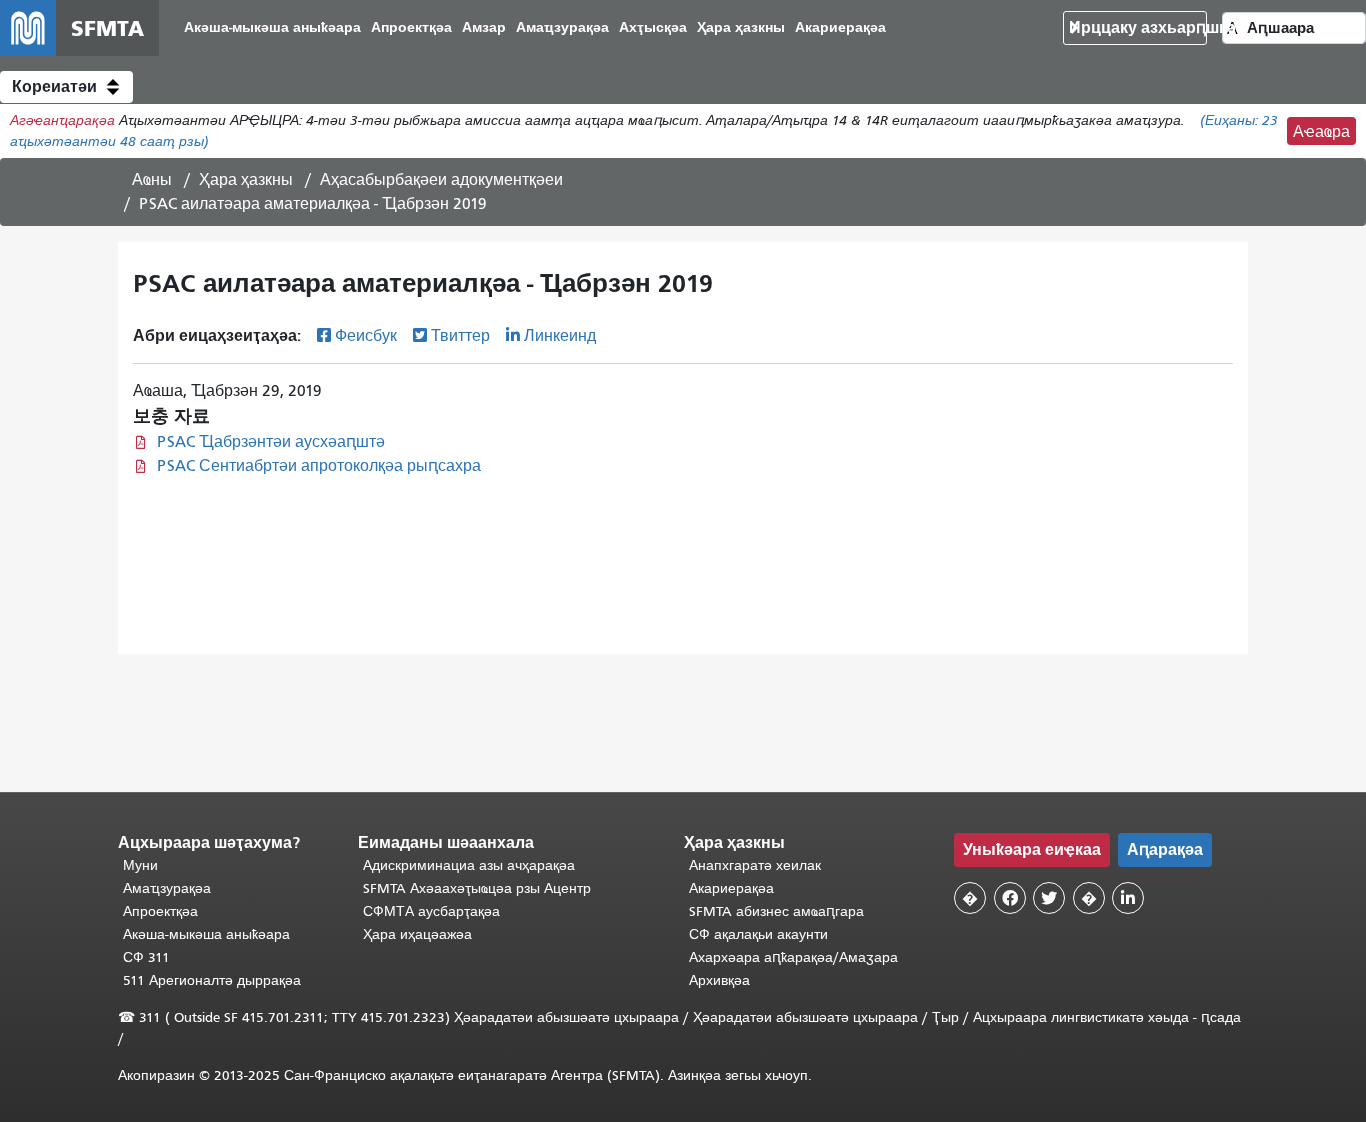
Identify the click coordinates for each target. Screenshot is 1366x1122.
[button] (66, 87)
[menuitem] (272, 28)
